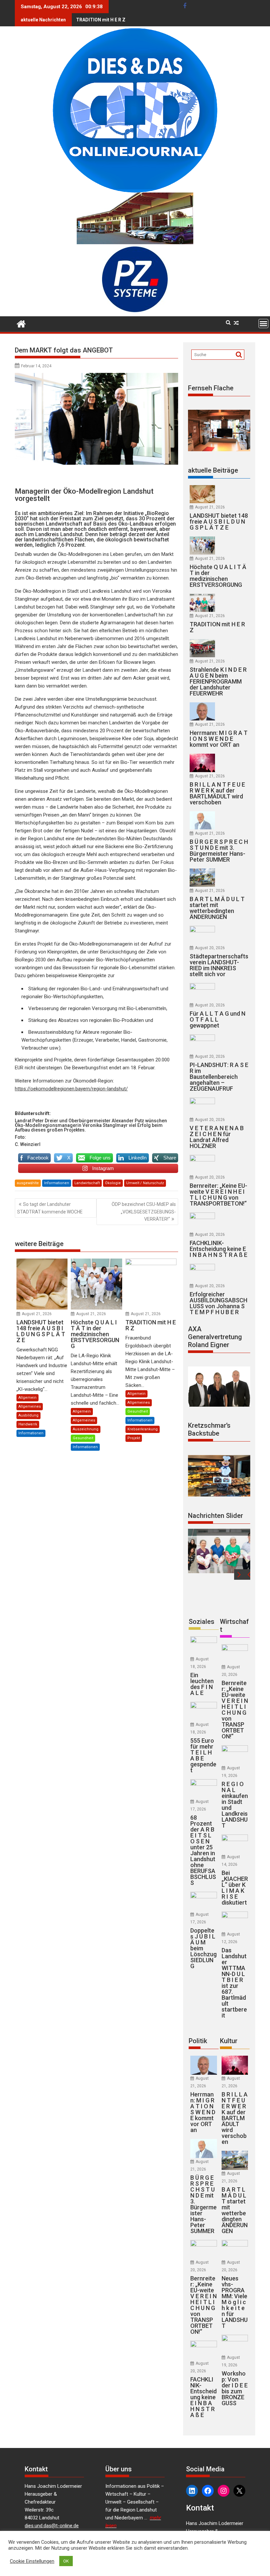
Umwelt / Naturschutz (145, 1183)
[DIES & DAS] (21, 323)
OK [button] (66, 2561)
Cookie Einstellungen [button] (32, 2561)
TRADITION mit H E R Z (101, 20)
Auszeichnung (86, 1429)
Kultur (229, 2041)
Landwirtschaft (87, 1183)
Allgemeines (30, 1406)
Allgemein (27, 1398)
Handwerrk (28, 1424)
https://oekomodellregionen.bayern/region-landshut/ (71, 1089)
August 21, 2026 (37, 1314)
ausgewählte (28, 1183)
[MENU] (263, 324)
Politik (198, 2041)
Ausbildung (28, 1415)
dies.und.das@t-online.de (52, 2526)
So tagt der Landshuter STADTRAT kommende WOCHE (50, 1208)
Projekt (134, 1438)
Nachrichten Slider (216, 1516)
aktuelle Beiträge (213, 470)
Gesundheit (83, 1438)
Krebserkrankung (143, 1429)
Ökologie (113, 1183)
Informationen (57, 1183)
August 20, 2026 (210, 948)
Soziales (202, 1622)
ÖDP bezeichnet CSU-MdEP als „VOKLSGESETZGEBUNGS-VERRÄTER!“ (144, 1212)
